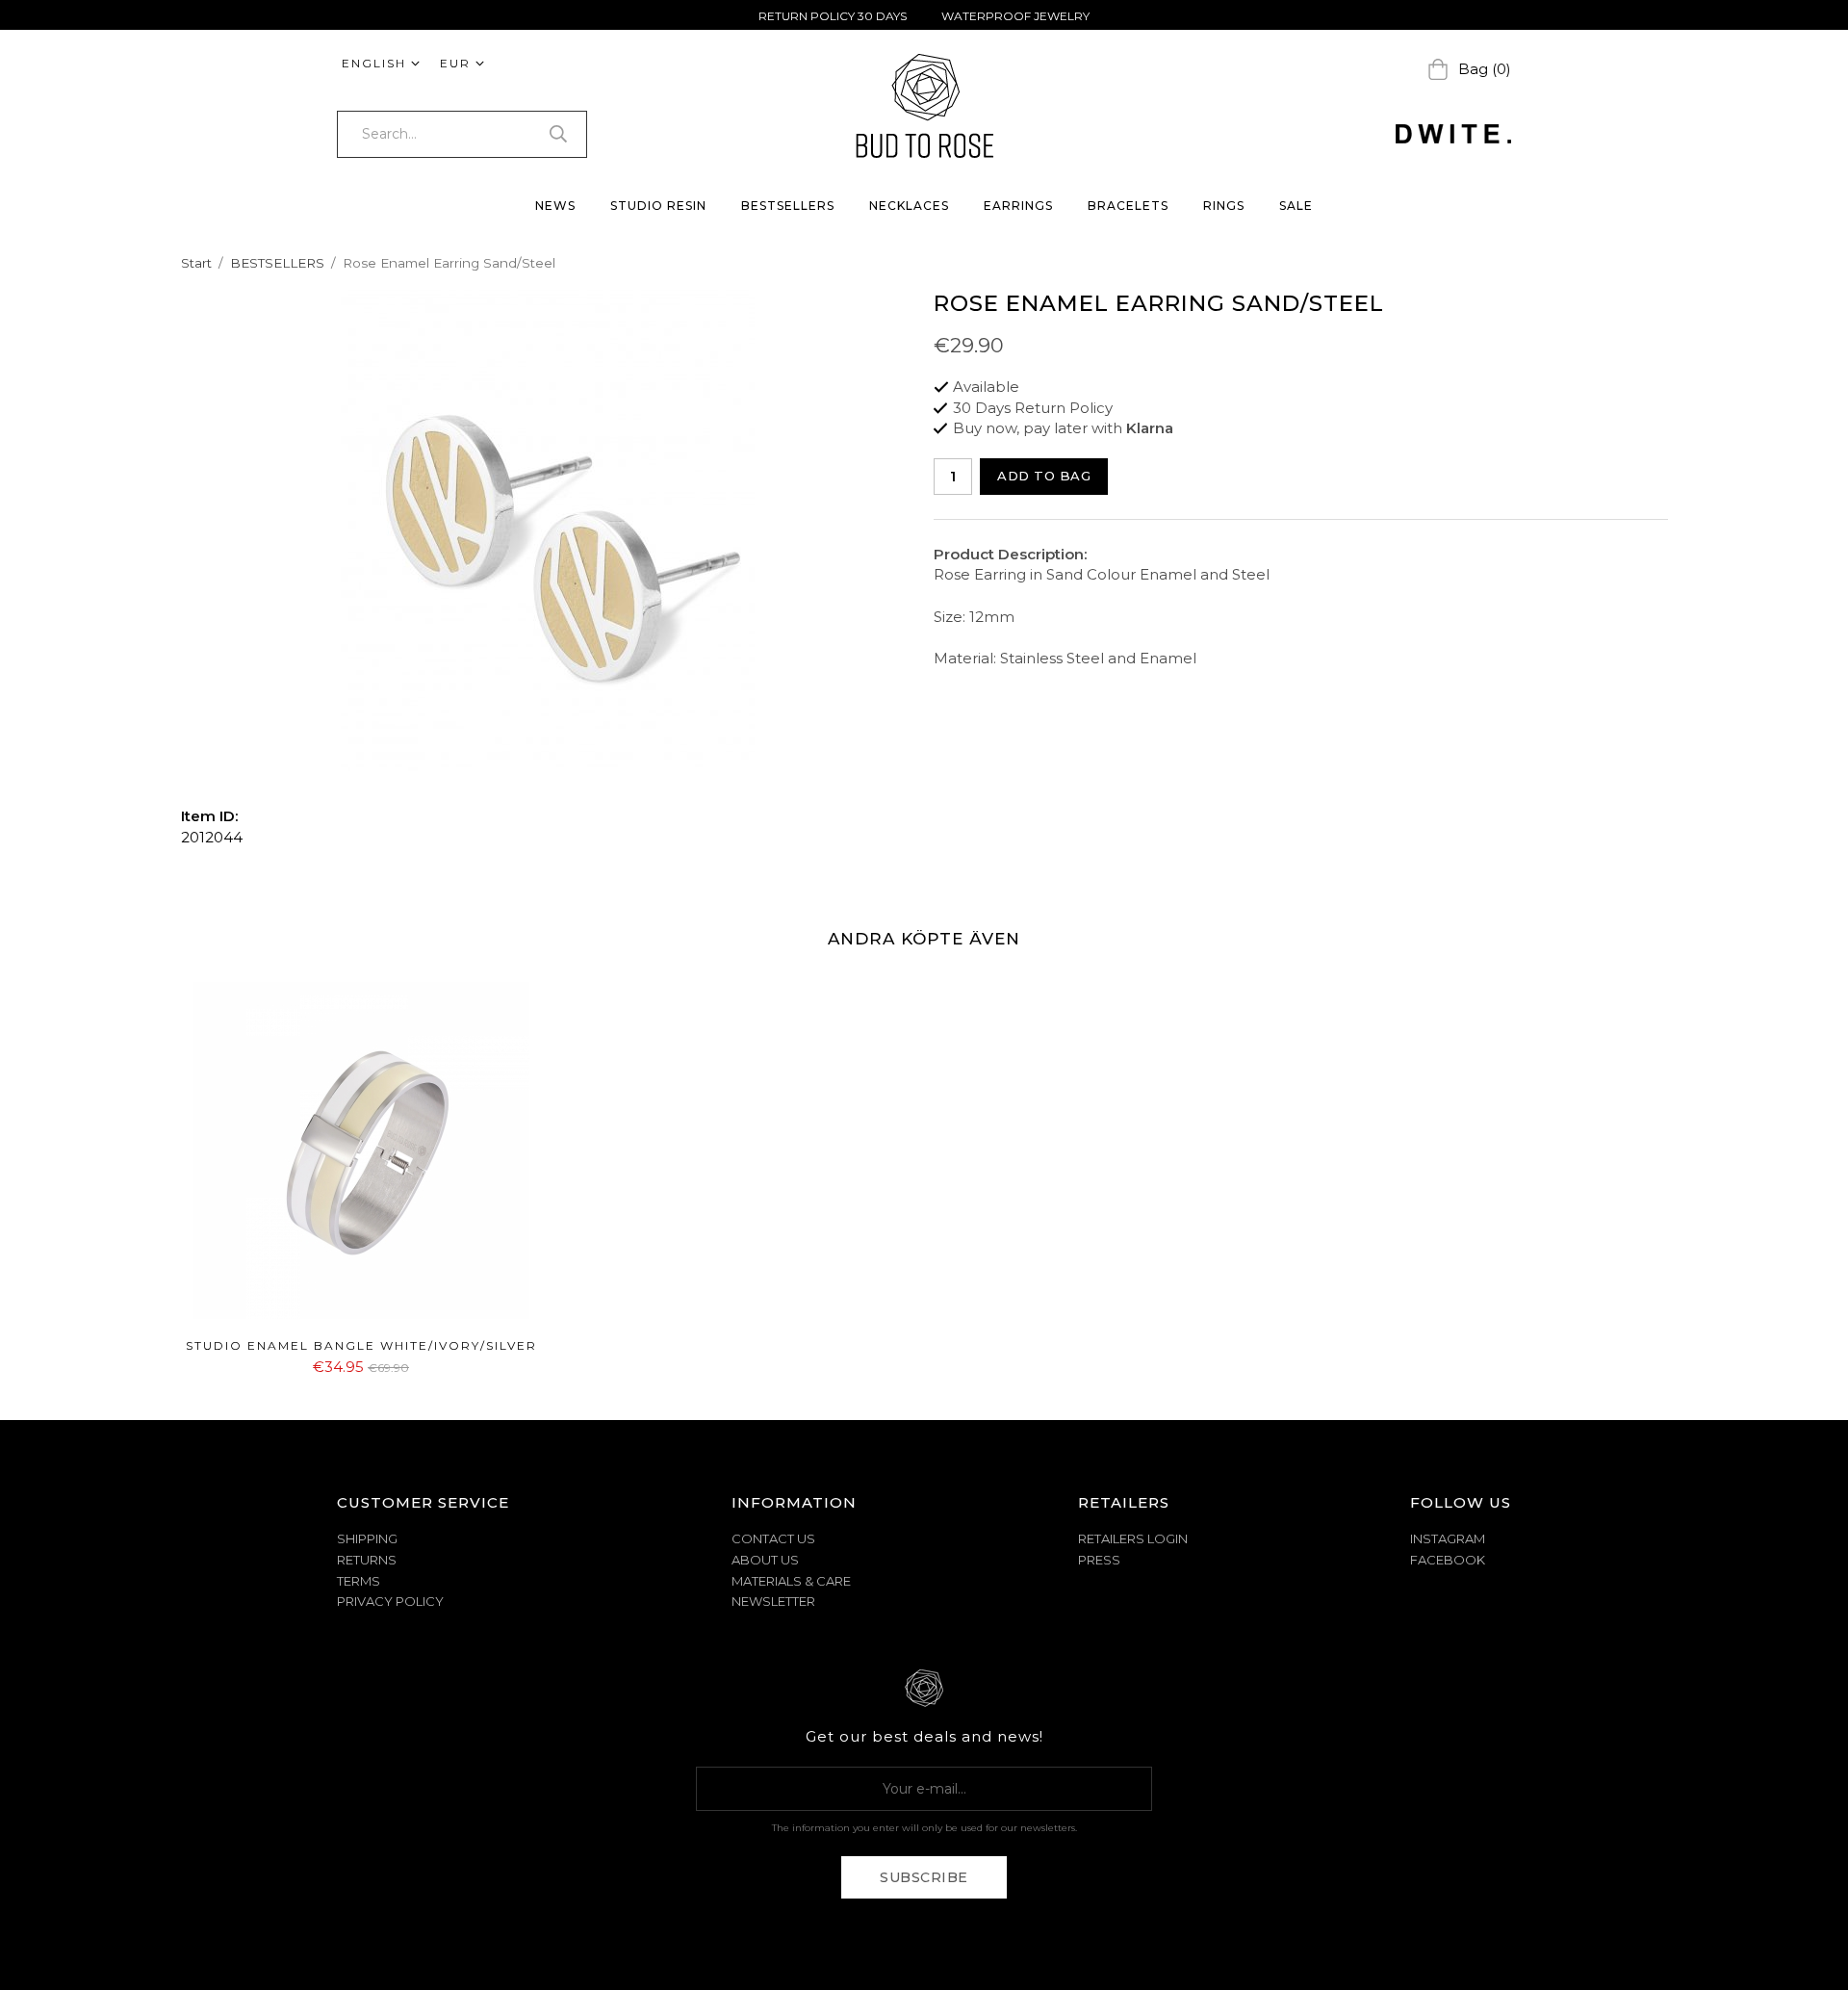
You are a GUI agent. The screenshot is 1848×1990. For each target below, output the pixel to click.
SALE (1296, 206)
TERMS (359, 1581)
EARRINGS (1018, 206)
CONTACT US (773, 1538)
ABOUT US (765, 1560)
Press (1099, 1560)
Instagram (1448, 1538)
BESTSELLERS (788, 206)
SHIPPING (367, 1538)
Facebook (1448, 1560)
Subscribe (924, 1877)
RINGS (1224, 206)
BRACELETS (1128, 206)
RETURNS (367, 1560)
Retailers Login (1133, 1538)
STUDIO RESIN (658, 206)
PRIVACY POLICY (390, 1601)
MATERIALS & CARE (791, 1581)
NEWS (555, 206)
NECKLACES (909, 206)
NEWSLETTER (773, 1601)
